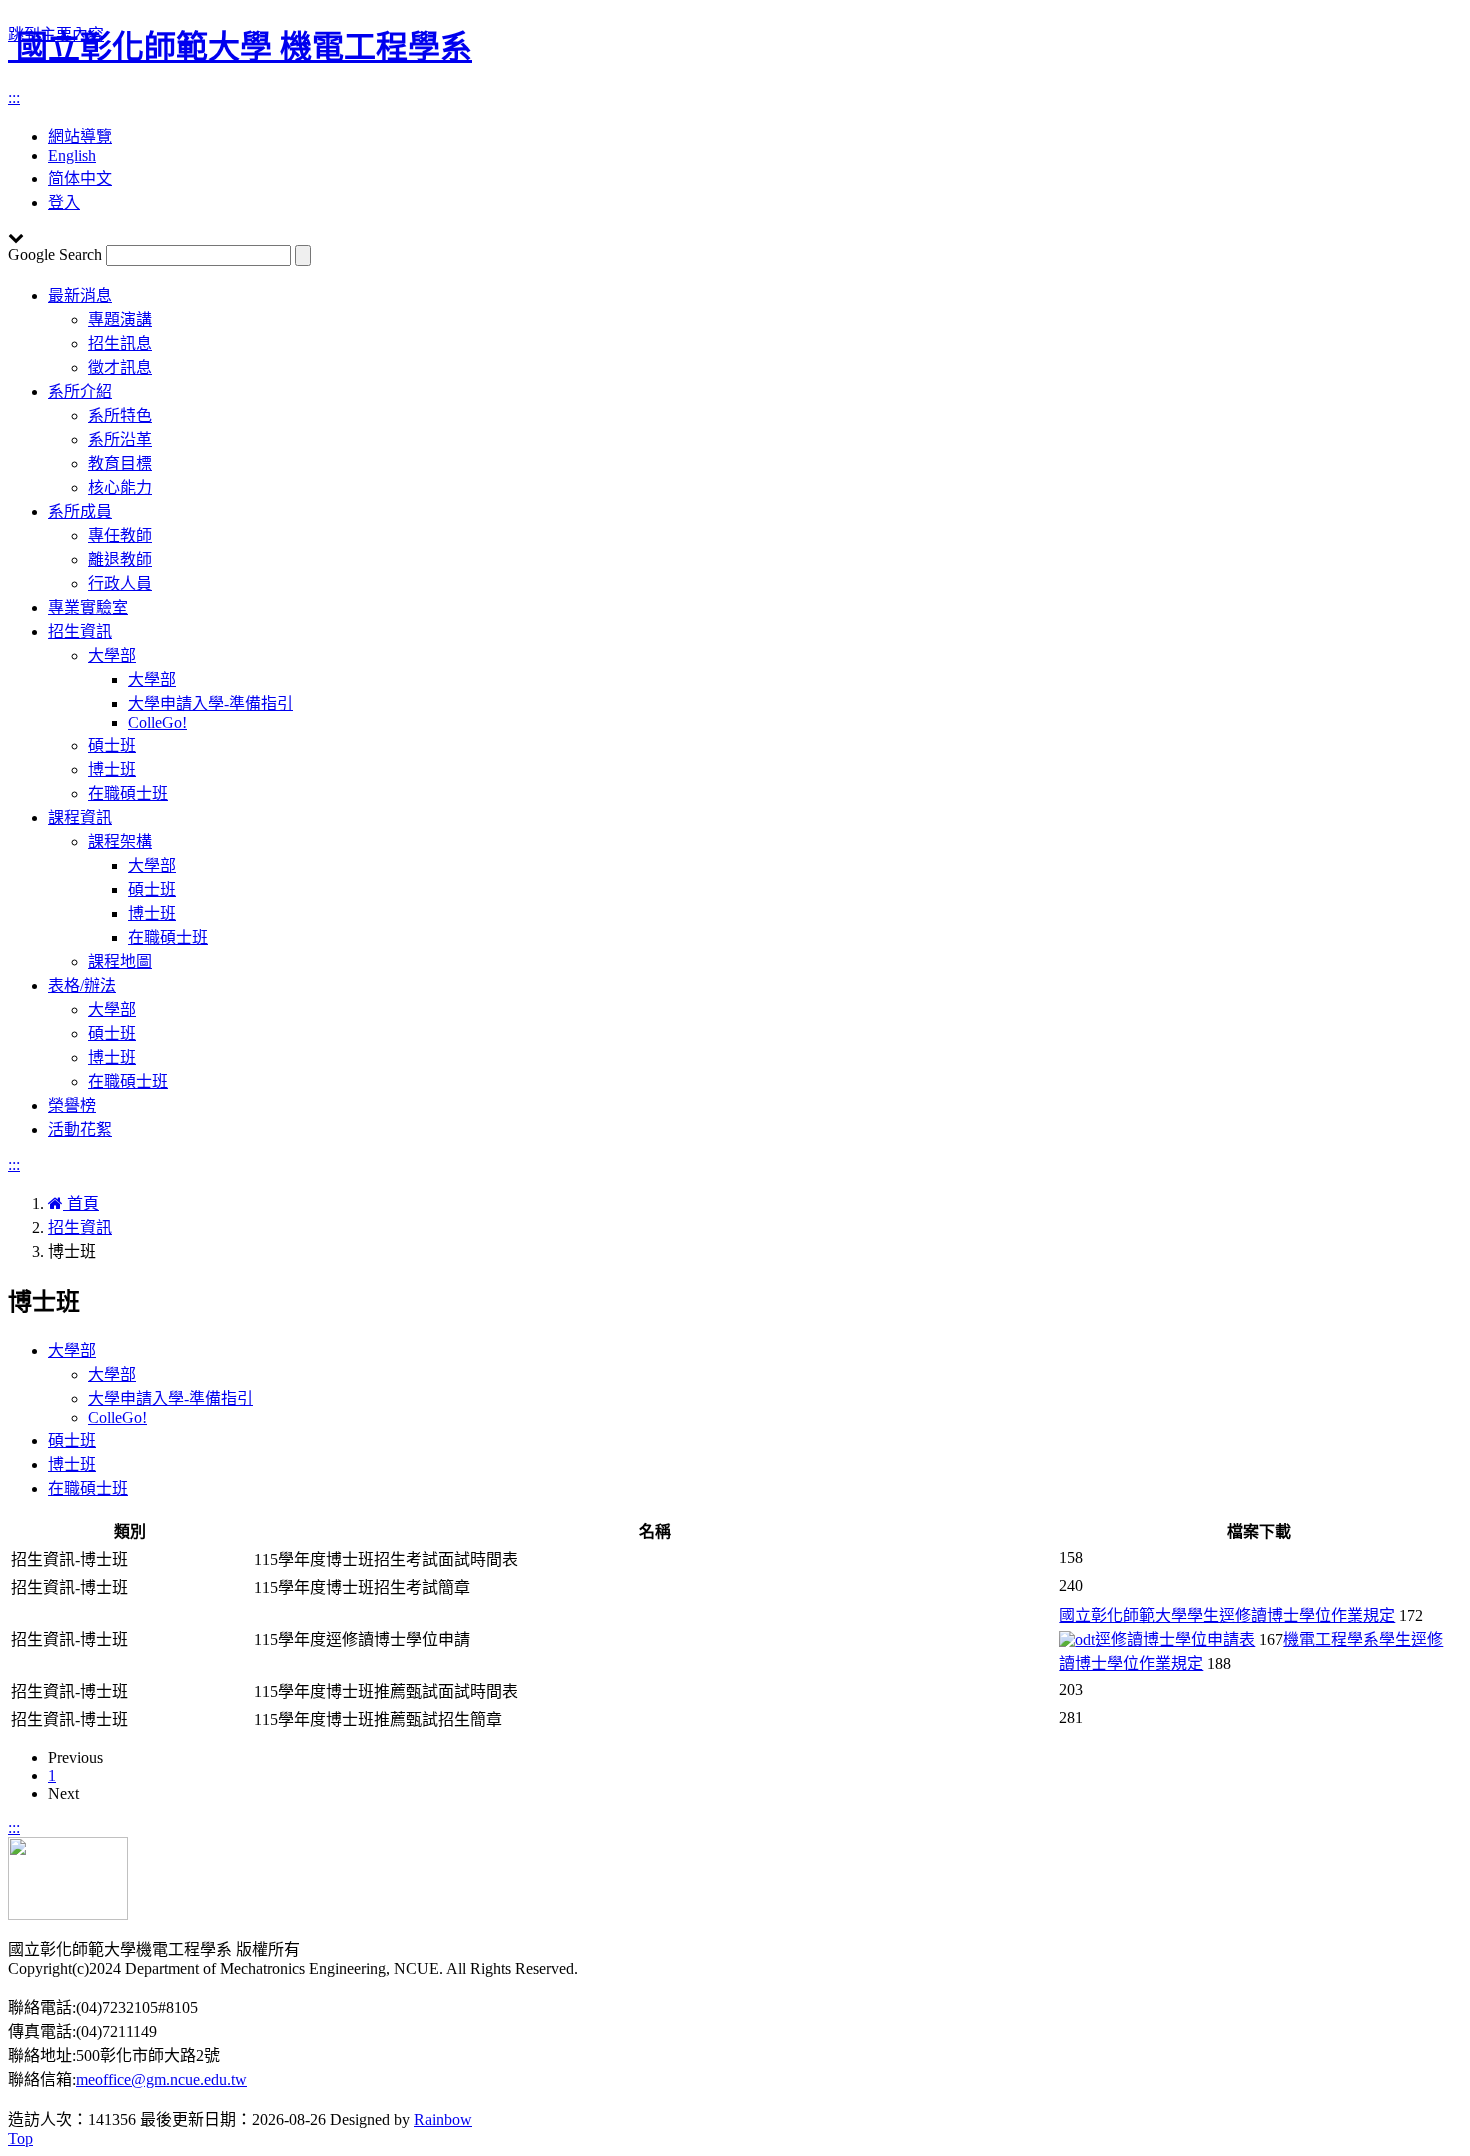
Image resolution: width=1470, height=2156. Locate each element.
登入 (64, 202)
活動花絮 (80, 1129)
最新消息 (80, 295)
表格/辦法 (82, 985)
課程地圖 (120, 961)
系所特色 (120, 415)
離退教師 (120, 559)
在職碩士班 (128, 793)
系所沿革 (120, 439)
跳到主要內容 (56, 34)
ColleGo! (157, 722)
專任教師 (120, 535)
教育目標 (120, 463)
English (72, 155)
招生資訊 (80, 631)
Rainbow (443, 2119)
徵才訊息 (120, 367)
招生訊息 (120, 343)
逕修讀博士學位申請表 (1175, 1639)
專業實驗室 (88, 607)
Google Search (55, 254)
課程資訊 (80, 817)
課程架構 (120, 841)
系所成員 (80, 511)
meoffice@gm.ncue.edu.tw (161, 2079)
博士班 (112, 769)
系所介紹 (80, 391)
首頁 (81, 1203)
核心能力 (120, 487)
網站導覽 (80, 136)
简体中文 (80, 178)
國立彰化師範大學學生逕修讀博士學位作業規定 (1227, 1615)
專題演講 (120, 319)
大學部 (112, 655)
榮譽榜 (72, 1105)
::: (14, 97)
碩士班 (112, 745)
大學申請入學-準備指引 (210, 703)
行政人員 (120, 583)
